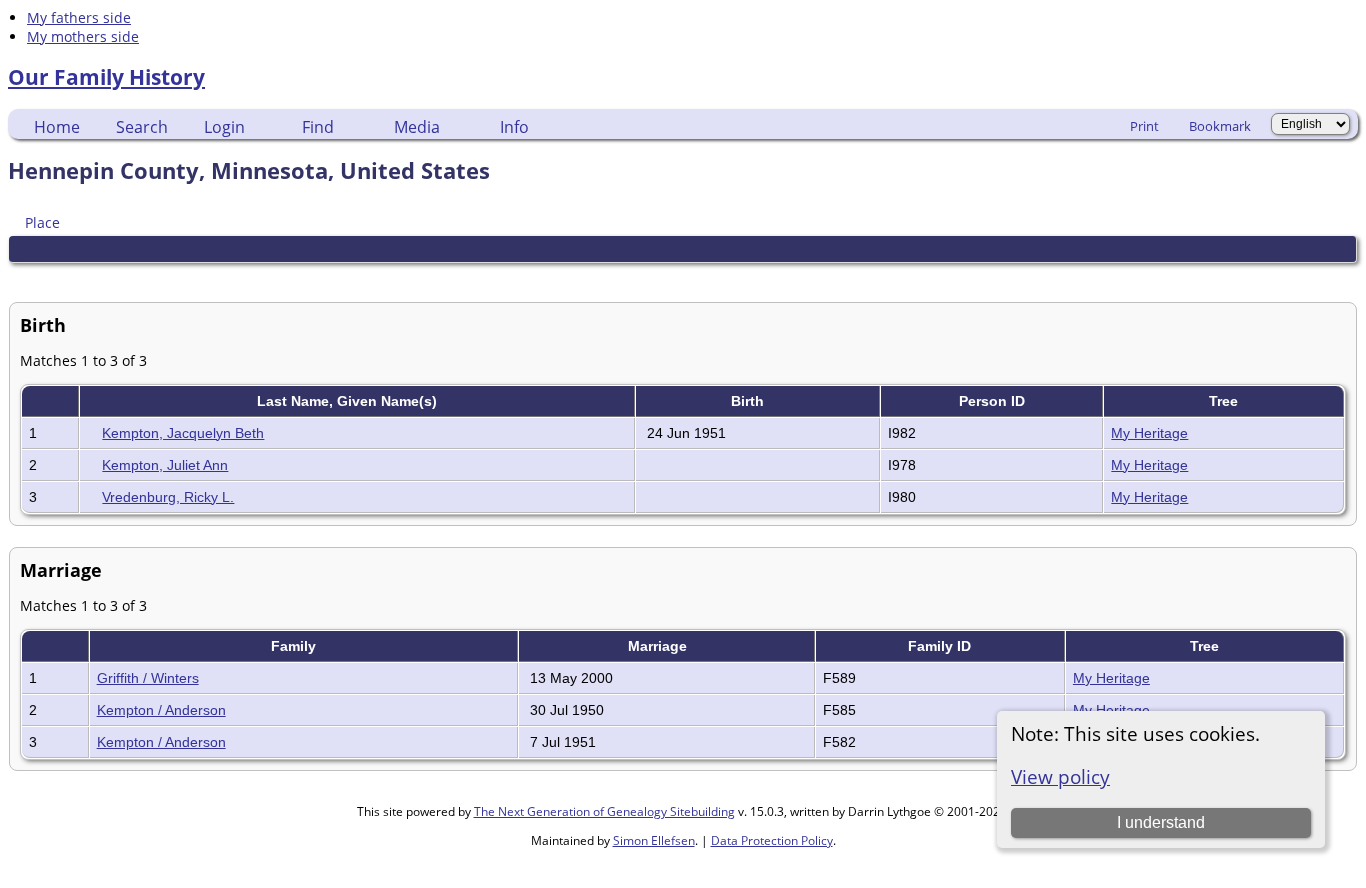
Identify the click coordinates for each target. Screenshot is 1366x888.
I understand (1161, 822)
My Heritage (1149, 433)
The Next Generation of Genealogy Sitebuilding (604, 811)
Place (42, 222)
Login (224, 127)
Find (318, 127)
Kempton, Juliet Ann (165, 465)
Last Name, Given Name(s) (349, 401)
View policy (1060, 776)
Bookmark (1220, 126)
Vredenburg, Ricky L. (168, 497)
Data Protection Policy (772, 840)
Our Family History (106, 77)
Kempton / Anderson (161, 710)
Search (142, 127)
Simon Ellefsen (654, 840)
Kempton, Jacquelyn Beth (183, 433)
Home (57, 127)
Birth (749, 401)
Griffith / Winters (148, 678)
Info (514, 127)
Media (417, 127)
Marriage (659, 646)
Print (1144, 126)
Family (295, 646)
